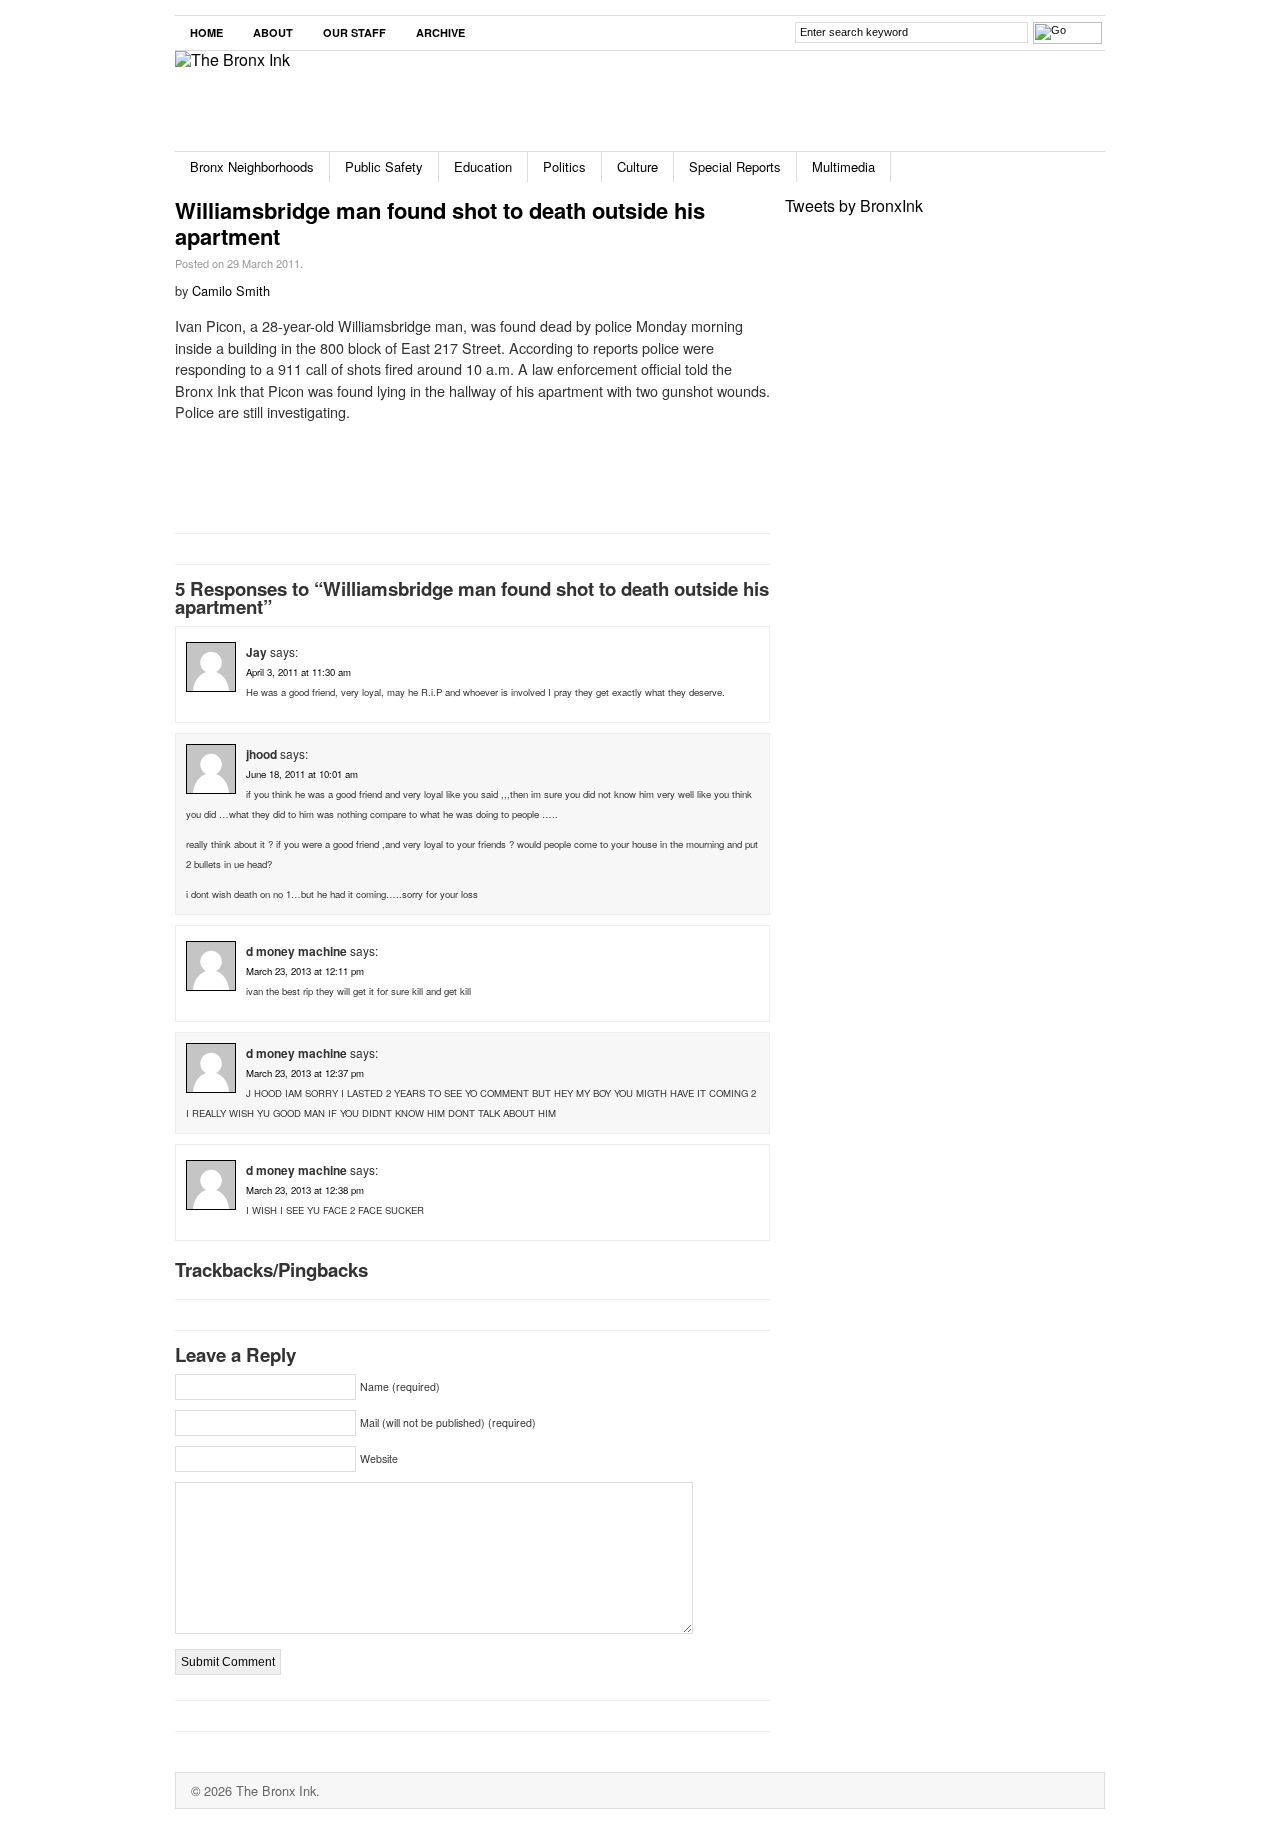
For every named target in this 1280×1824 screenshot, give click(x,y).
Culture (637, 166)
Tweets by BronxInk (854, 205)
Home (206, 32)
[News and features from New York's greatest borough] (232, 59)
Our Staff (354, 32)
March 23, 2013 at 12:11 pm (305, 971)
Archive (440, 32)
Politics (564, 166)
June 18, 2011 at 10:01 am (302, 774)
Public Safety (384, 166)
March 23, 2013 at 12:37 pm (305, 1073)
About (273, 32)
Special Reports (735, 166)
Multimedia (843, 166)
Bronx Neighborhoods (252, 166)
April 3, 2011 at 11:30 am (298, 672)
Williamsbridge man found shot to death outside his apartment (440, 223)
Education (483, 166)
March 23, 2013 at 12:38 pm (305, 1190)
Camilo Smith (231, 290)
